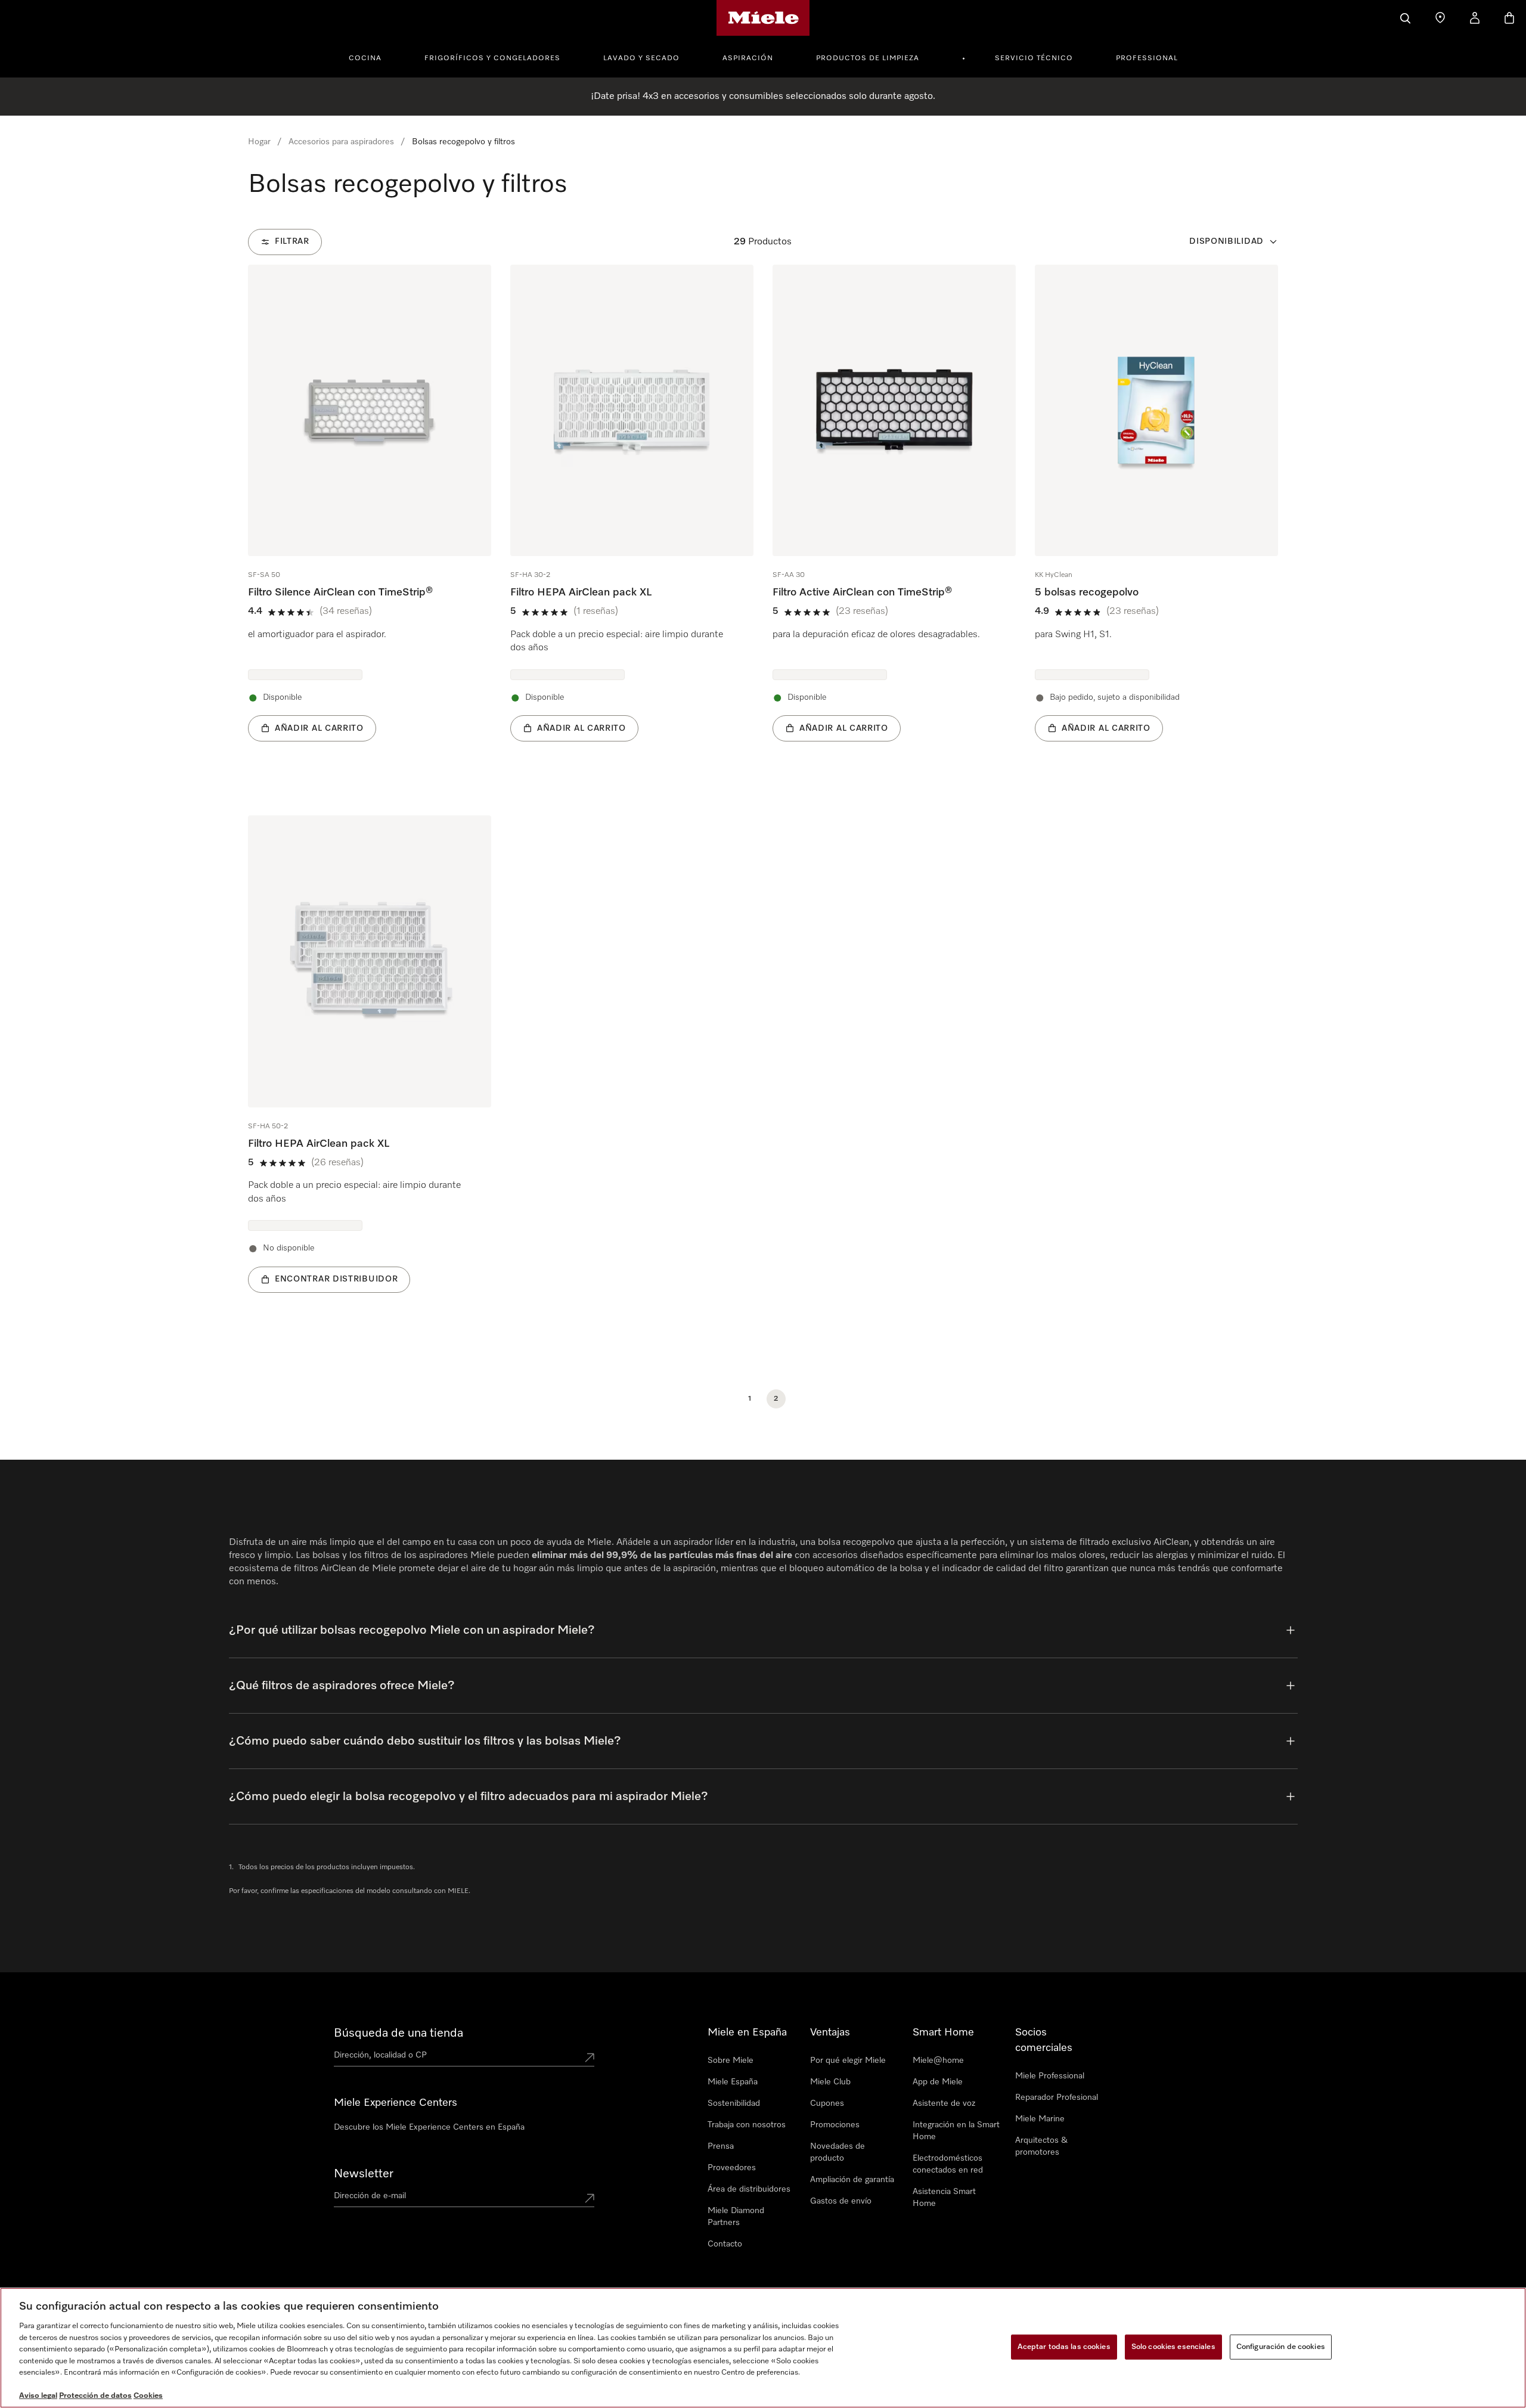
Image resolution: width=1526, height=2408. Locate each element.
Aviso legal (38, 2396)
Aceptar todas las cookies (1064, 2347)
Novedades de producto (838, 2152)
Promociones (835, 2125)
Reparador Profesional (1057, 2097)
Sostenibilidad (734, 2103)
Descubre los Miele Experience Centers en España (429, 2127)
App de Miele (938, 2082)
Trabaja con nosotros (747, 2125)
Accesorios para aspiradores (341, 142)
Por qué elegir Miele (848, 2061)
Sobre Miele (731, 2061)
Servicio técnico (1034, 58)
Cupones (827, 2103)
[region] (763, 2348)
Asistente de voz (944, 2103)
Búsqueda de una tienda (398, 2033)
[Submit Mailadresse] (590, 2198)
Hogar (259, 142)
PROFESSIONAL (1147, 58)
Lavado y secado (641, 58)
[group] (370, 521)
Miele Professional (1050, 2076)
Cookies (148, 2396)
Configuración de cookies (1281, 2347)
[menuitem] (372, 57)
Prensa (721, 2146)
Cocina (365, 58)
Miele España (733, 2082)
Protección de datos (95, 2396)
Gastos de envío (841, 2201)
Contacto (725, 2244)
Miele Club (830, 2082)
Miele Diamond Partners (736, 2217)
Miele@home (938, 2061)
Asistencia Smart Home (944, 2198)
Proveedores (732, 2168)
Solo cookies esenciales (1173, 2347)
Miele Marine (1040, 2119)
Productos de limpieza (868, 58)
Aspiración (748, 58)
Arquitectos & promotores (1041, 2146)
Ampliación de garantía (852, 2180)
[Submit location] (590, 2058)
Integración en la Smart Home (956, 2131)
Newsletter (364, 2174)
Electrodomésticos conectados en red (948, 2164)
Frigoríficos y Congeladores (492, 58)
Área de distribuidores (749, 2189)
